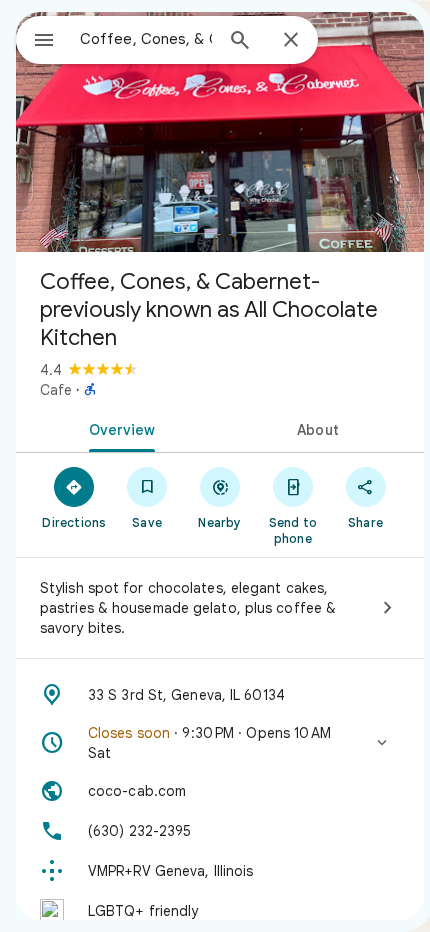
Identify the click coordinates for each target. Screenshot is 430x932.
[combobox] (146, 39)
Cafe (56, 390)
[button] (220, 743)
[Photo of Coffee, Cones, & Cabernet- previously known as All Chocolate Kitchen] (220, 132)
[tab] (118, 428)
